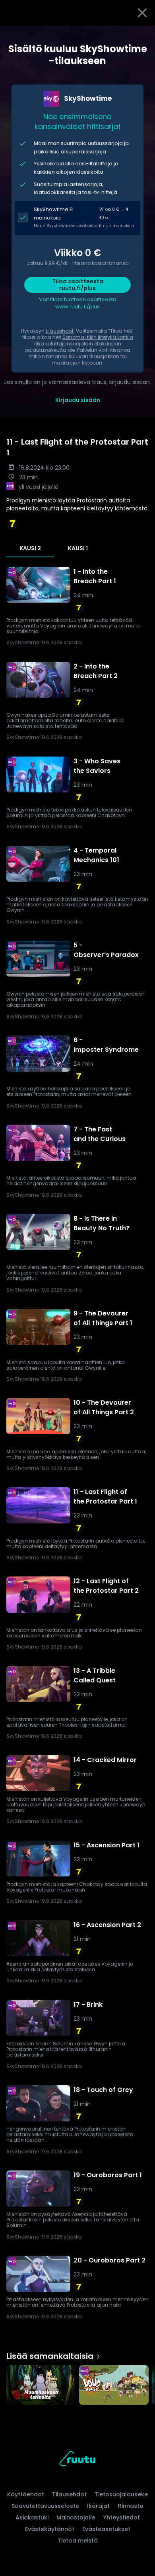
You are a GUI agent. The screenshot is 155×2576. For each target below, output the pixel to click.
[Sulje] (142, 13)
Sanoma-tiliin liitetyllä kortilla (98, 337)
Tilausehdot (69, 2494)
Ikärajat (98, 2506)
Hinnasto (131, 2506)
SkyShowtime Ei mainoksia (54, 214)
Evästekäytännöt (50, 2529)
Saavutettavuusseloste (45, 2506)
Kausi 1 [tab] (78, 548)
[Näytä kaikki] (77, 2383)
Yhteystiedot (122, 2517)
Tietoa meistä (78, 2541)
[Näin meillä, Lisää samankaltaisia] (114, 2386)
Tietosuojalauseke (121, 2494)
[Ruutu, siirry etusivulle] (77, 2460)
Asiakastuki (32, 2517)
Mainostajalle (76, 2517)
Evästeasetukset (106, 2529)
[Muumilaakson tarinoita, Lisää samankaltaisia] (41, 2386)
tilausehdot (60, 331)
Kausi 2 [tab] (30, 548)
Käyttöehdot (26, 2494)
